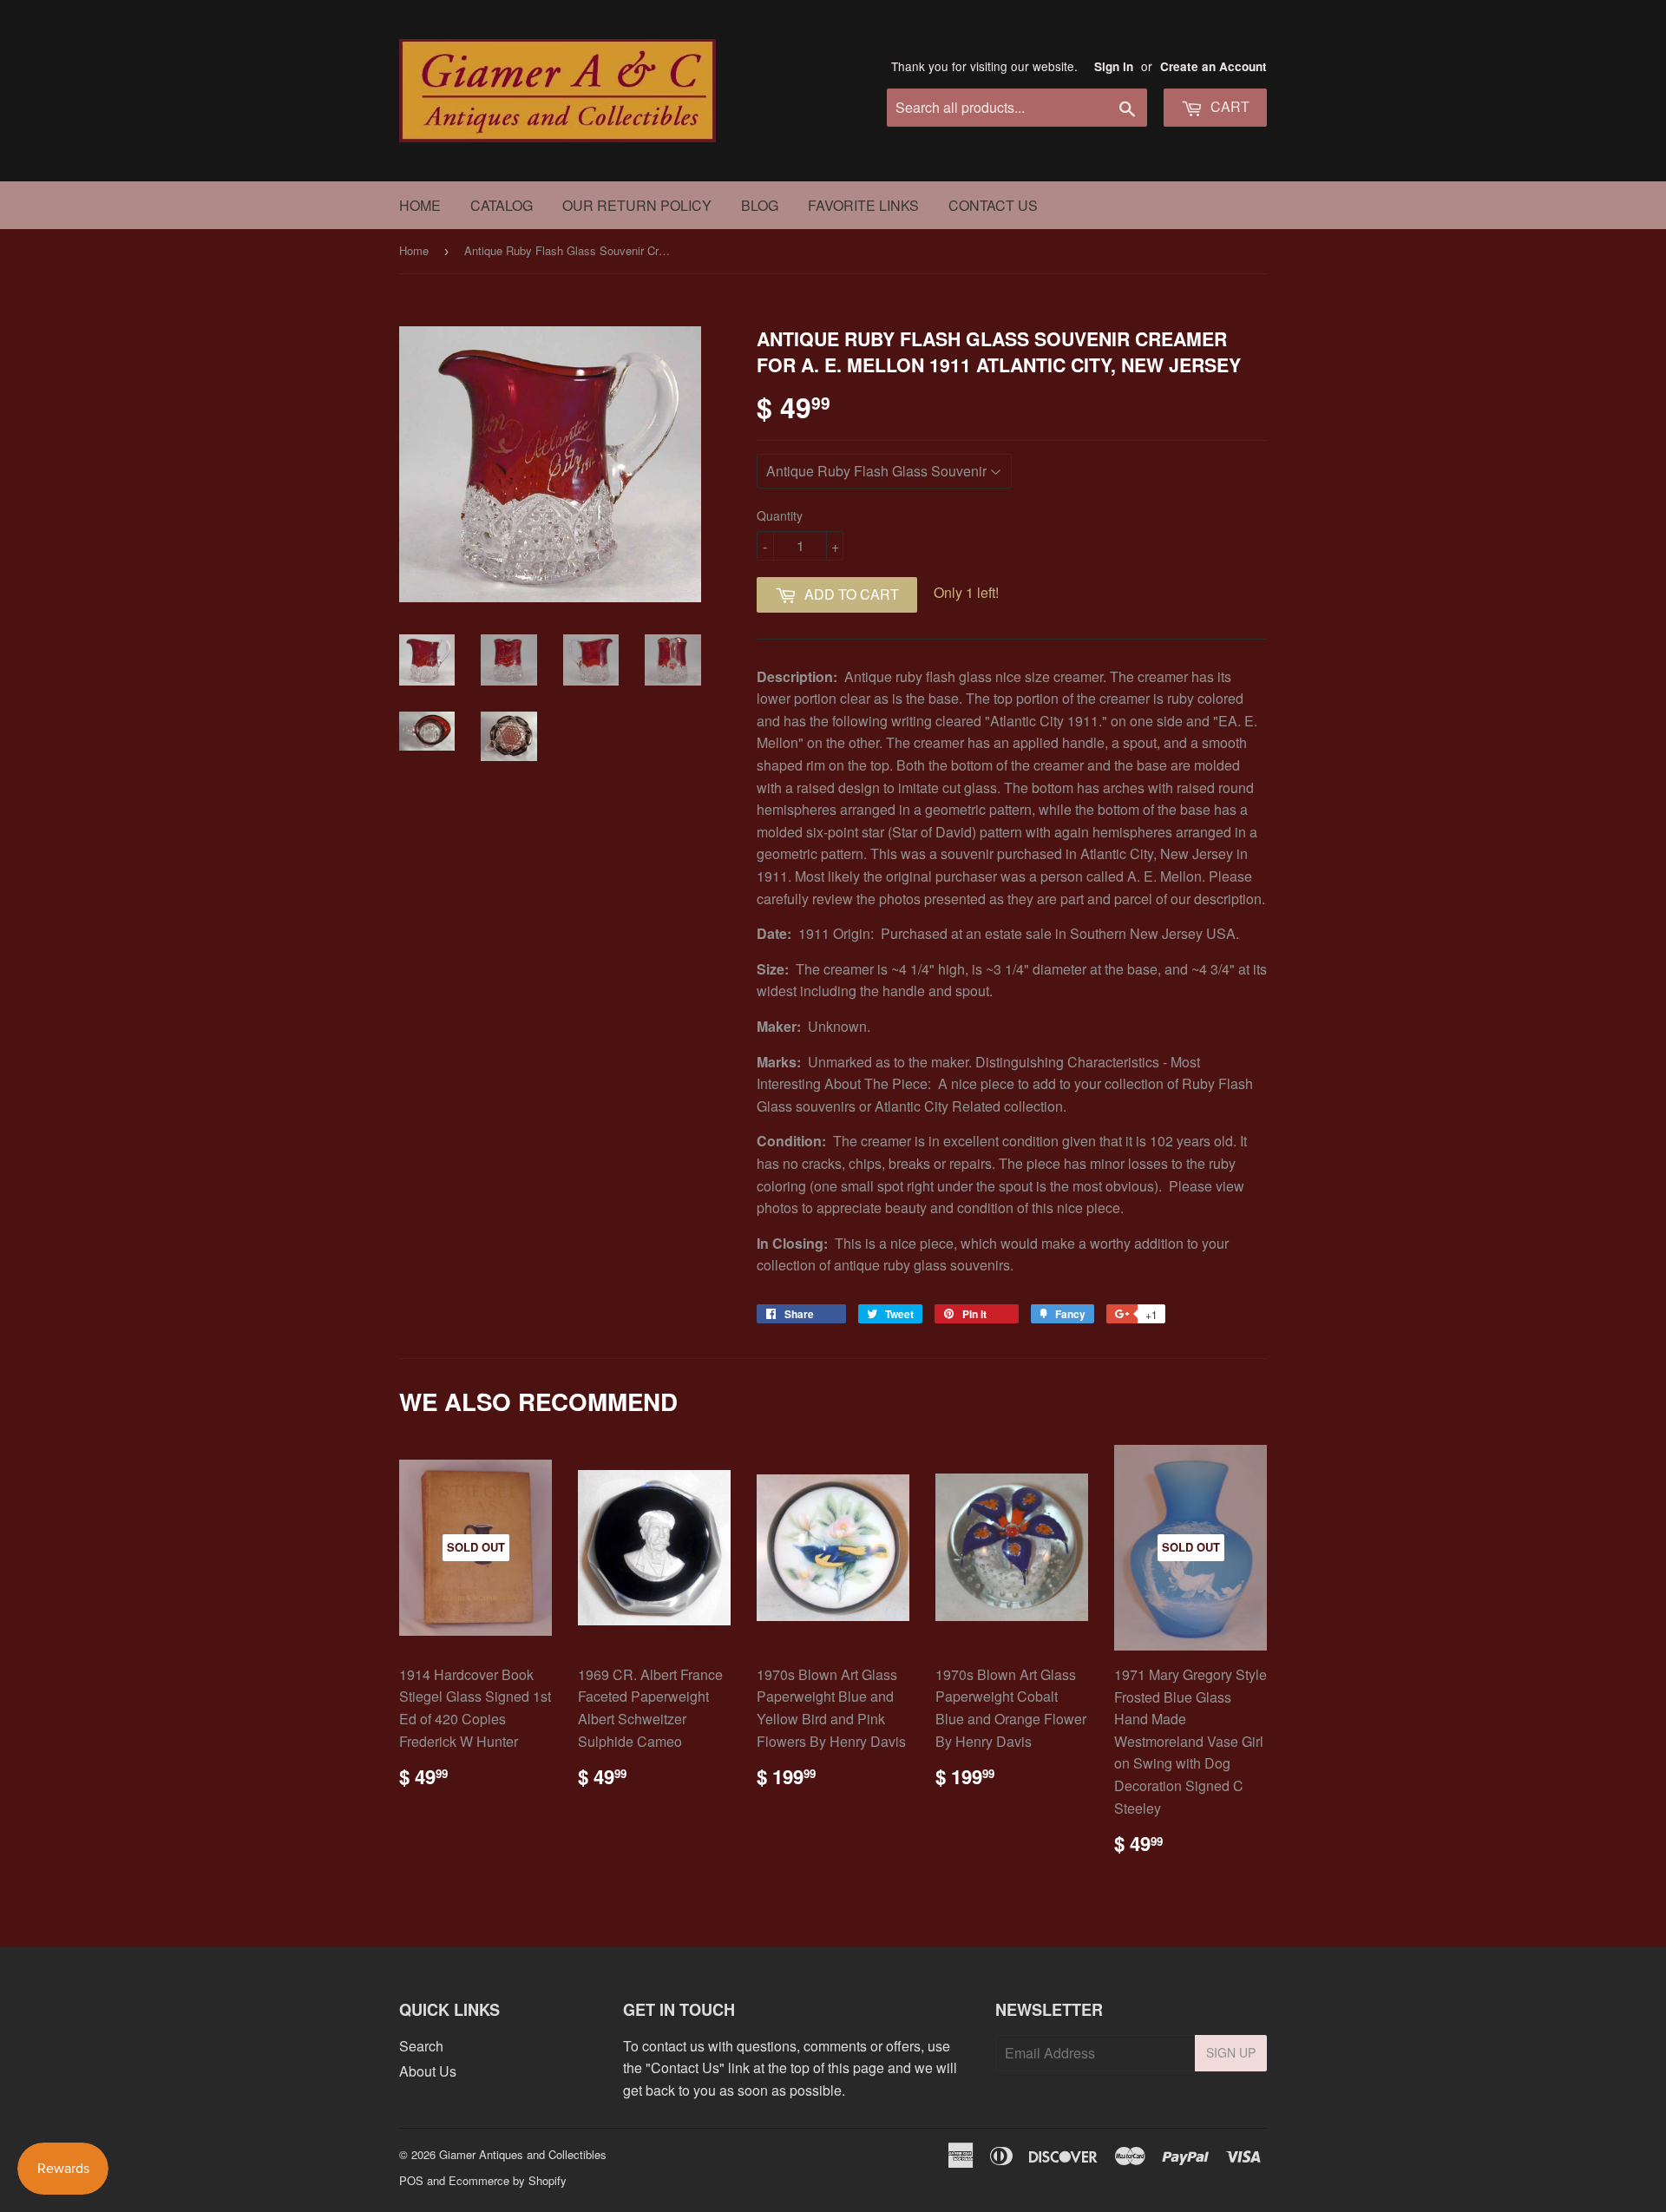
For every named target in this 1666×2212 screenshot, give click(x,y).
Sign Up (1231, 2052)
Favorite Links (863, 205)
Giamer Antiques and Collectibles (523, 2154)
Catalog (502, 205)
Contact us (993, 205)
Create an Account (1213, 66)
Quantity (780, 515)
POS (411, 2180)
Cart (1228, 106)
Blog (760, 205)
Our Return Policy (637, 205)
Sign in (1114, 66)
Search (421, 2046)
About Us (428, 2071)
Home (420, 205)
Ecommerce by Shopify (508, 2180)
